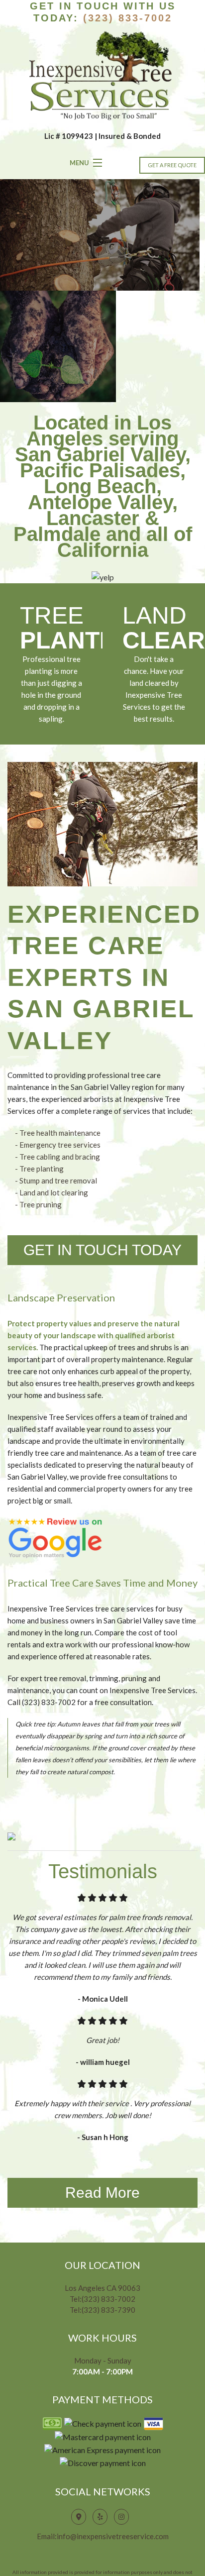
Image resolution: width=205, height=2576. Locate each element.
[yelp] (103, 576)
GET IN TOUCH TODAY (102, 1250)
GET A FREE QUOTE (172, 165)
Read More (102, 2193)
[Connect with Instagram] (124, 2516)
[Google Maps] (81, 2516)
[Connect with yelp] (102, 2516)
